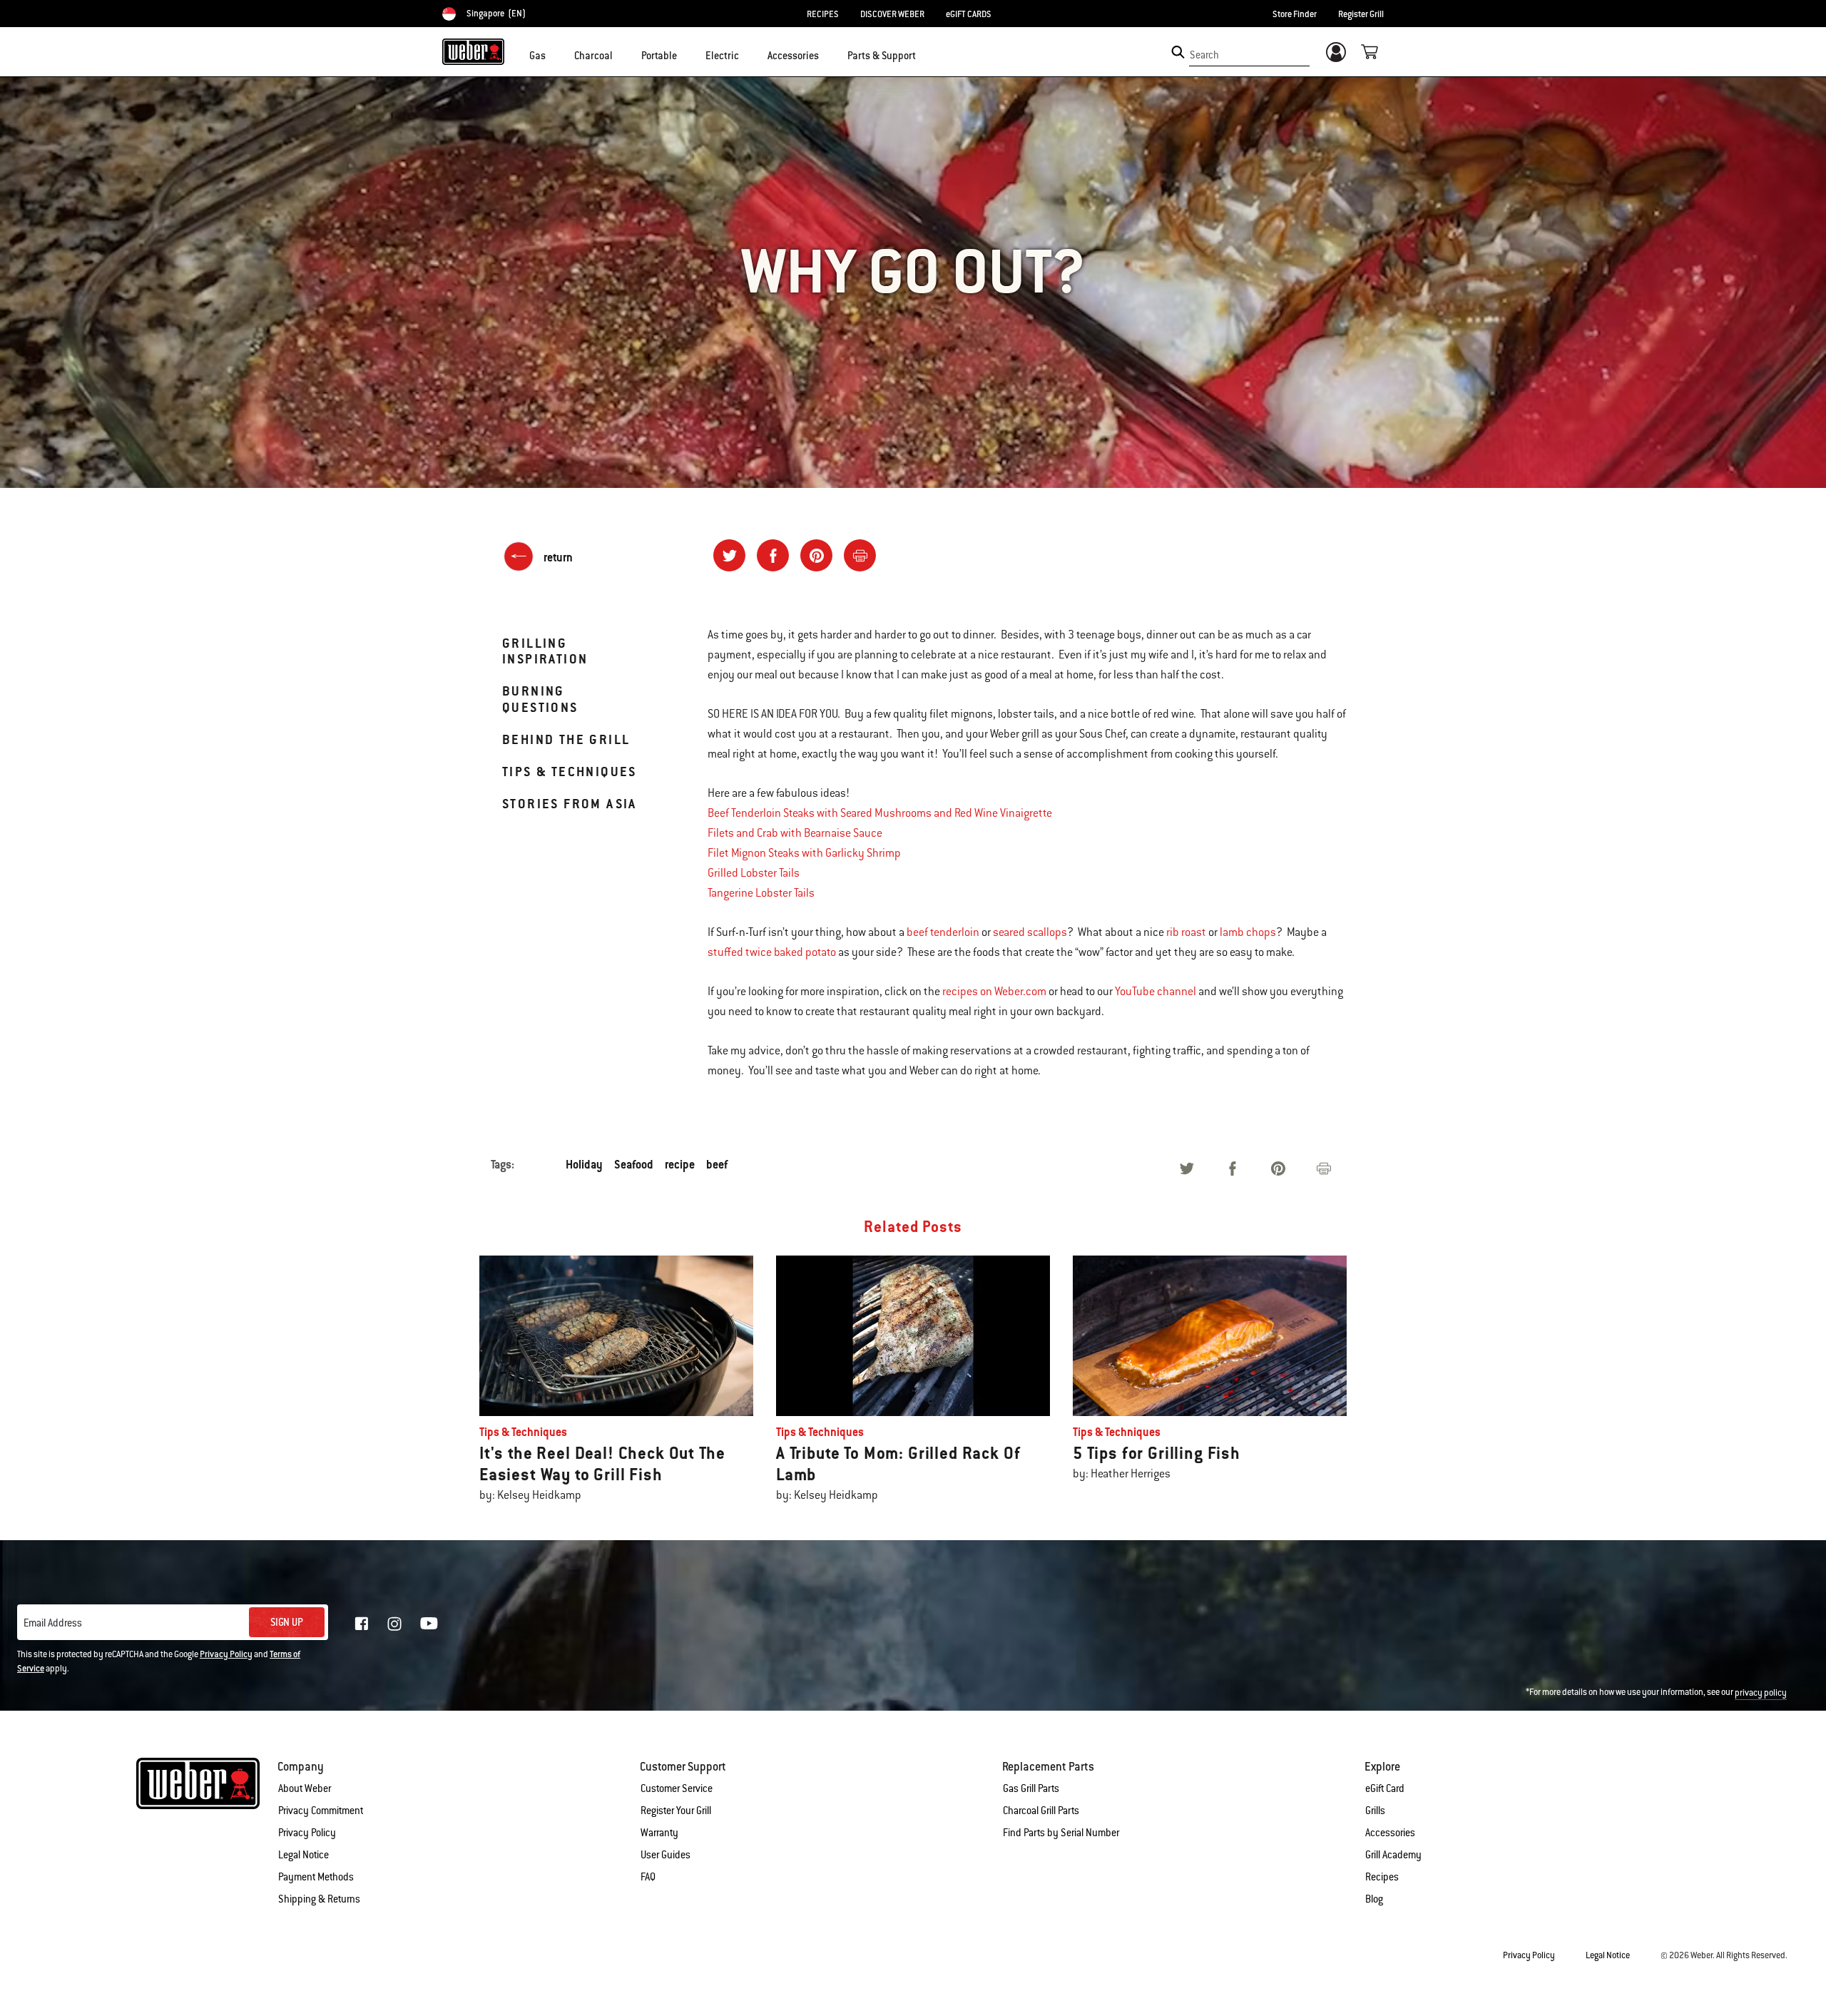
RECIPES (823, 14)
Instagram (394, 1624)
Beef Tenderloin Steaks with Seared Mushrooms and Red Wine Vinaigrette (880, 813)
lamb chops (1248, 932)
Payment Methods (316, 1877)
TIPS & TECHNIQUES (570, 772)
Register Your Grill (676, 1811)
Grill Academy (1393, 1855)
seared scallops (1030, 932)
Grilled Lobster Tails (754, 873)
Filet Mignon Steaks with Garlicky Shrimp (804, 853)
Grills (1375, 1811)
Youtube (429, 1623)
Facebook (362, 1624)
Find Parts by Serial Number (1061, 1833)
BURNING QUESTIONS (540, 699)
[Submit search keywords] (1178, 52)
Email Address (53, 1623)
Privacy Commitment (321, 1811)
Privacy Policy (226, 1654)
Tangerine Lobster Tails (761, 893)
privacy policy (1761, 1693)
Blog (1374, 1899)
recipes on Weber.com (994, 992)
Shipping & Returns (319, 1899)
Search (1204, 55)
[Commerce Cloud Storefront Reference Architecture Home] (473, 51)
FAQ (648, 1877)
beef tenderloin (943, 932)
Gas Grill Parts (1031, 1788)
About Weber (305, 1788)
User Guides (665, 1855)
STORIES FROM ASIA (570, 804)
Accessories (1390, 1833)
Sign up (287, 1622)
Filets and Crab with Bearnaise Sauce (795, 833)
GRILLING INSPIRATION (545, 651)
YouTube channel (1156, 992)
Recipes (1382, 1877)
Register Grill (1361, 14)
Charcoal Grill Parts (1041, 1811)
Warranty (659, 1833)
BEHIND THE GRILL (566, 739)
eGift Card (1385, 1788)
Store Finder (1295, 14)
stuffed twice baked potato (772, 952)
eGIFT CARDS (969, 14)
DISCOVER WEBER (892, 14)
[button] (554, 54)
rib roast (1186, 932)
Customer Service (677, 1788)
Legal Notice (304, 1855)
